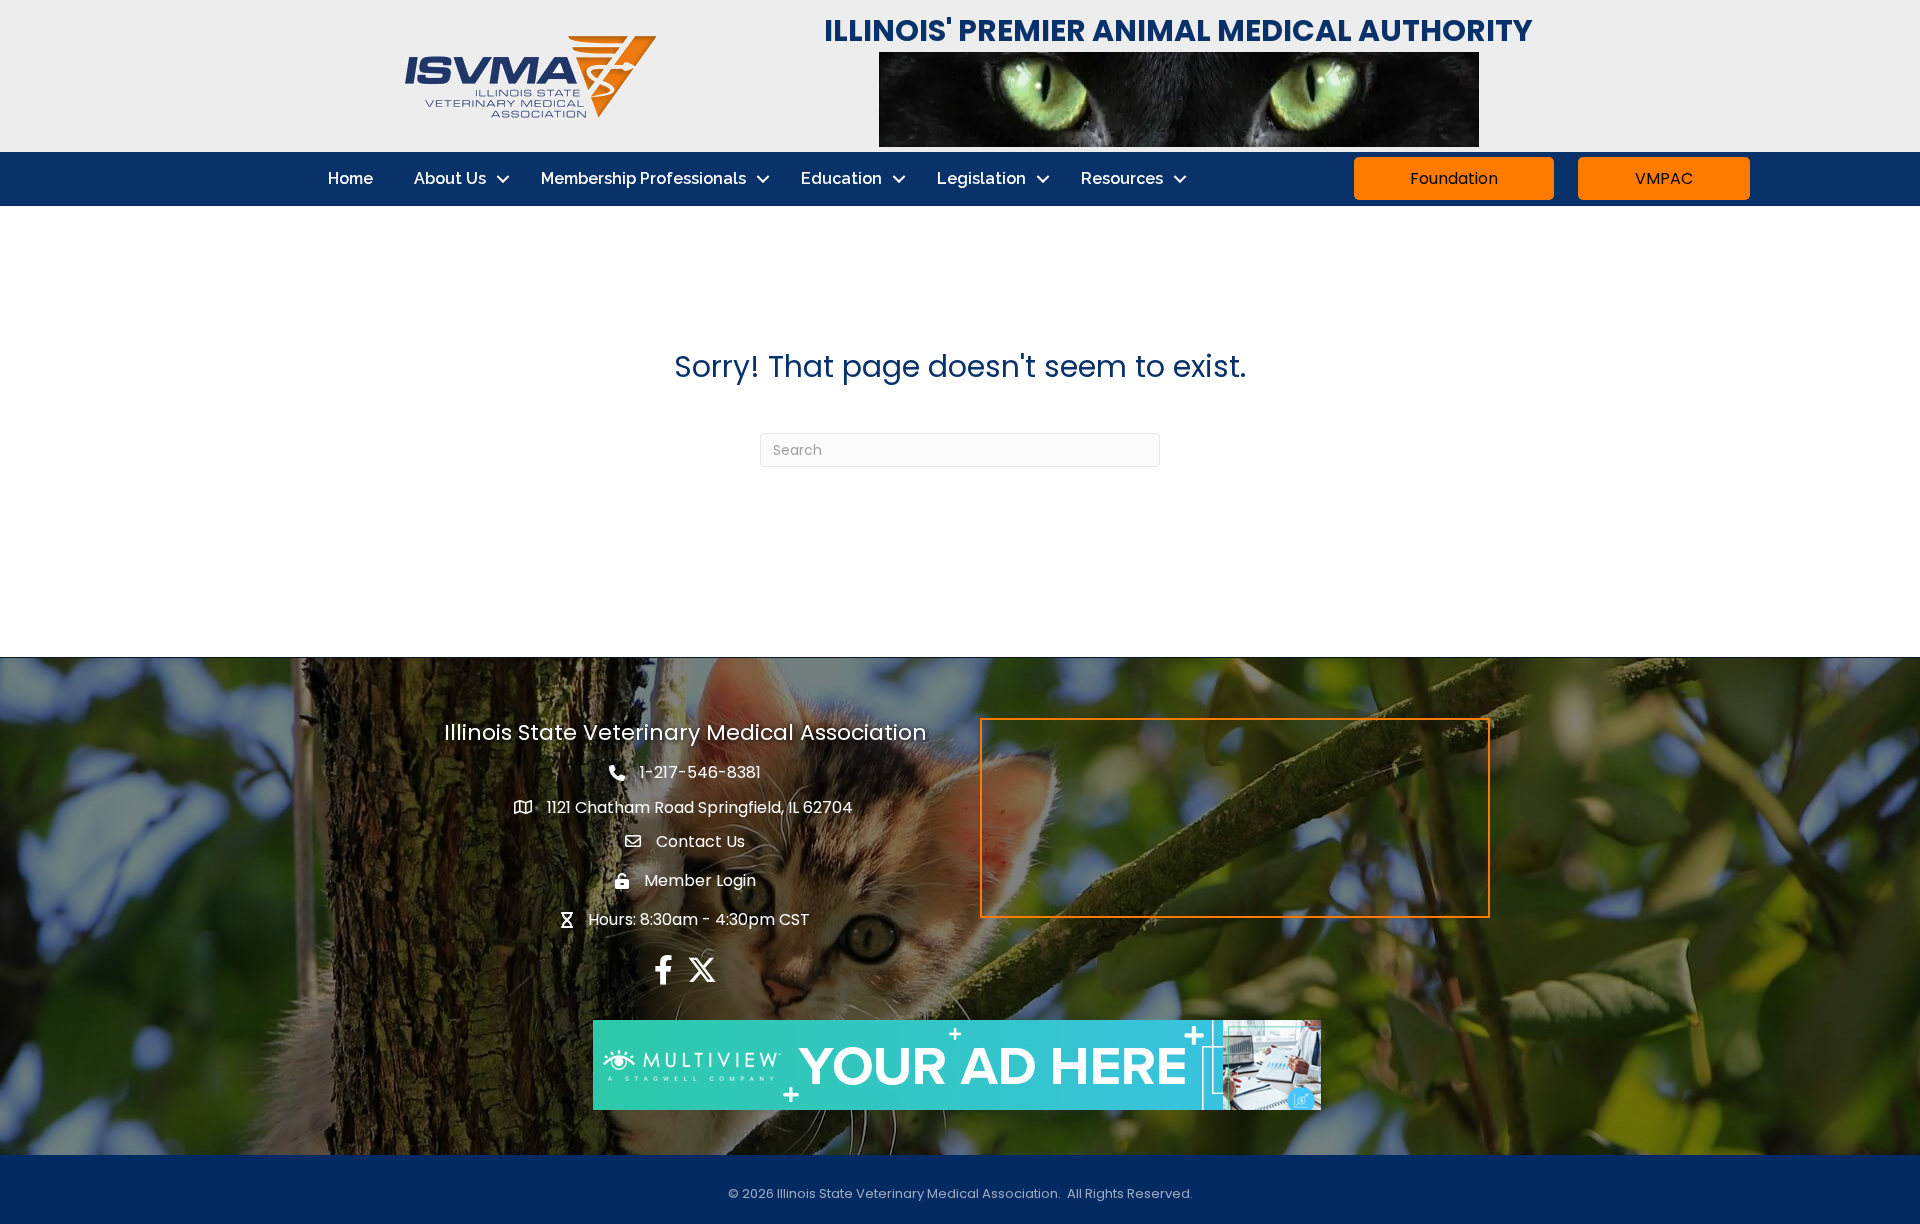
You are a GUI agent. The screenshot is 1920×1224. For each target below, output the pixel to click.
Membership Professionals (643, 178)
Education (841, 178)
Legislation (981, 178)
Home (350, 178)
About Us (450, 178)
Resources (1122, 178)
